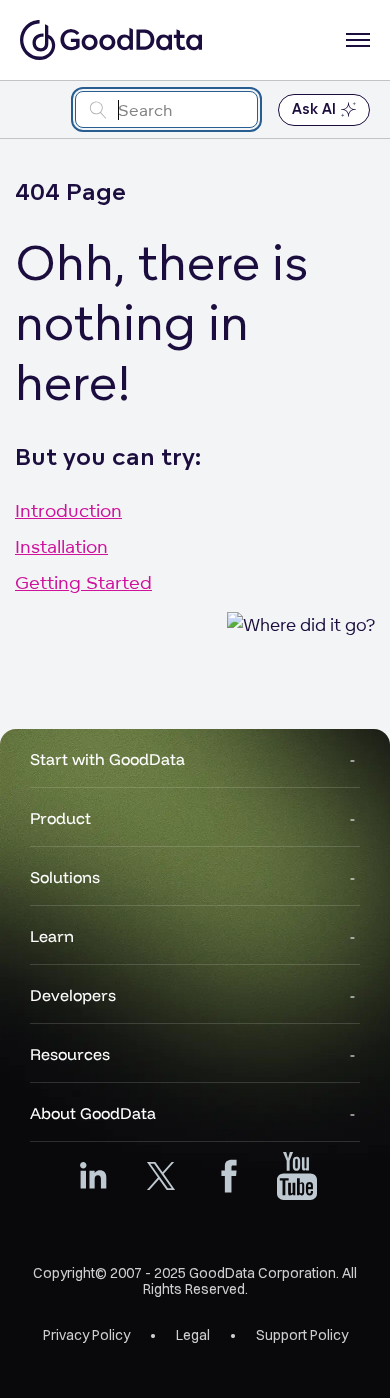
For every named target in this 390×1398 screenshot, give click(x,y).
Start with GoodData (107, 759)
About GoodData (93, 1113)
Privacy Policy (86, 1335)
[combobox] (166, 109)
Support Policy (302, 1335)
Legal (193, 1335)
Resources (70, 1054)
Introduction (68, 510)
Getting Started (83, 582)
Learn (52, 936)
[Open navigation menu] (358, 40)
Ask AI (314, 109)
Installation (61, 546)
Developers (73, 995)
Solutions (65, 877)
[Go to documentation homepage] (111, 40)
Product (60, 818)
